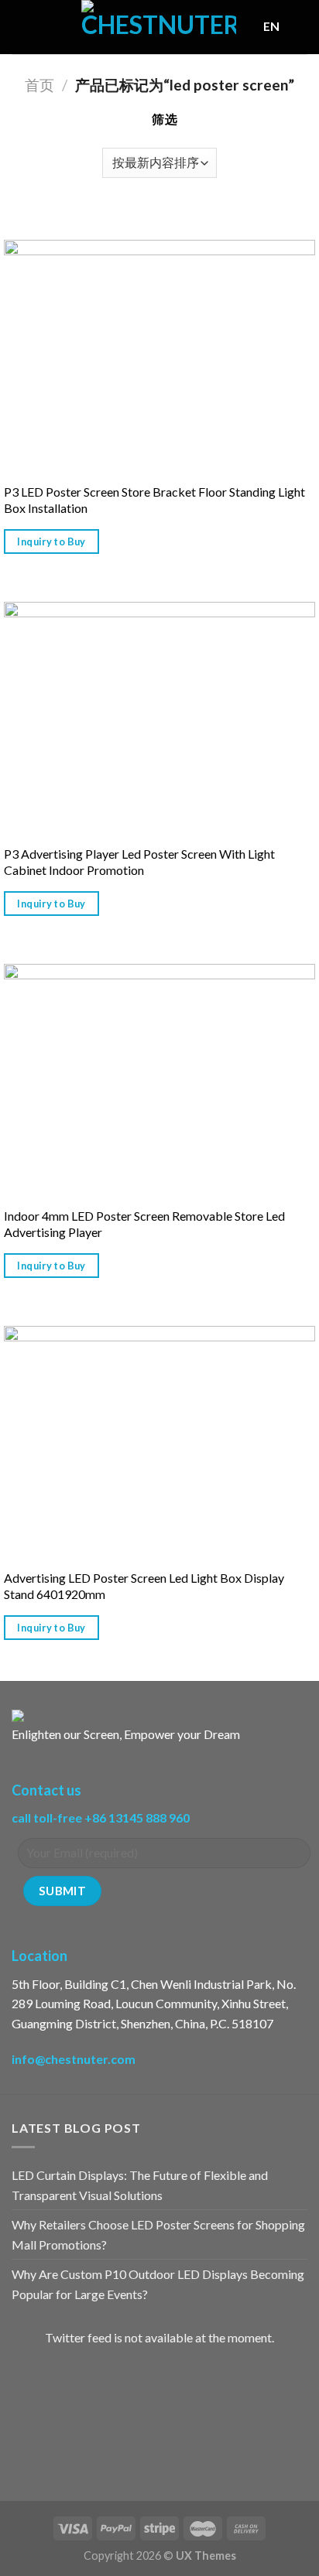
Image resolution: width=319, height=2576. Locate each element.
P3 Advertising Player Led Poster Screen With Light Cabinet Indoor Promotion (139, 862)
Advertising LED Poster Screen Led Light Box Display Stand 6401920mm (144, 1586)
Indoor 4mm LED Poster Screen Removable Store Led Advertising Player (144, 1224)
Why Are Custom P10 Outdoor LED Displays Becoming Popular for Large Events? (158, 2284)
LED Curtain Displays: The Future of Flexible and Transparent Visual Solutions (140, 2185)
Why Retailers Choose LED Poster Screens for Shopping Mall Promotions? (158, 2234)
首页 (39, 85)
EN (272, 26)
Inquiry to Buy (51, 542)
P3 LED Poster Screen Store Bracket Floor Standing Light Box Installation (154, 500)
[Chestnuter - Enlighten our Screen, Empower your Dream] (159, 27)
